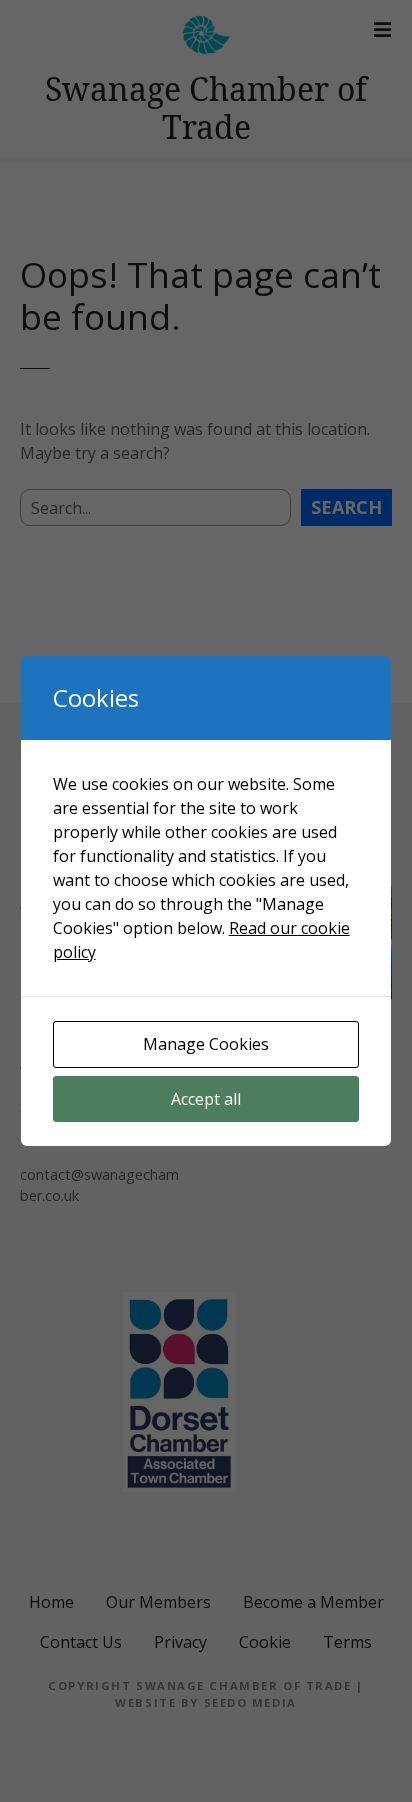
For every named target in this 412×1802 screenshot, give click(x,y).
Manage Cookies (206, 1044)
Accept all (206, 1099)
